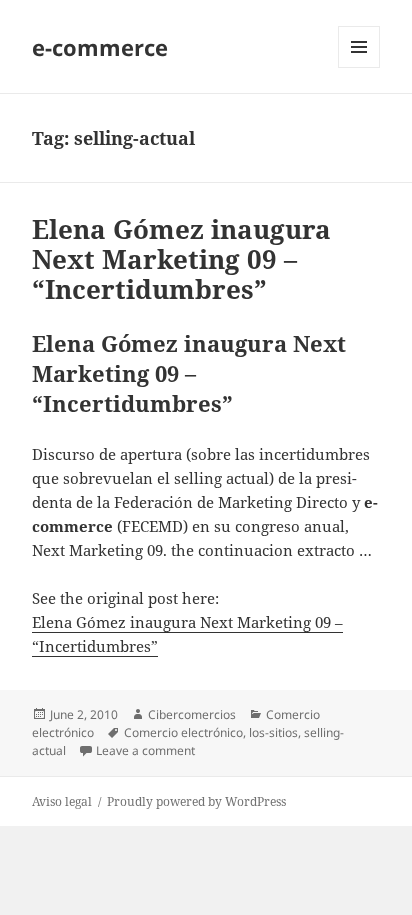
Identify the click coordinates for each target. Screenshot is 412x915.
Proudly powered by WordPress (196, 801)
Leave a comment (145, 750)
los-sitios (273, 732)
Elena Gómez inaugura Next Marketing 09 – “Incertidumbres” (181, 259)
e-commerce (100, 47)
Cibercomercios (192, 714)
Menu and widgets (359, 67)
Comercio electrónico (183, 732)
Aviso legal (62, 801)
